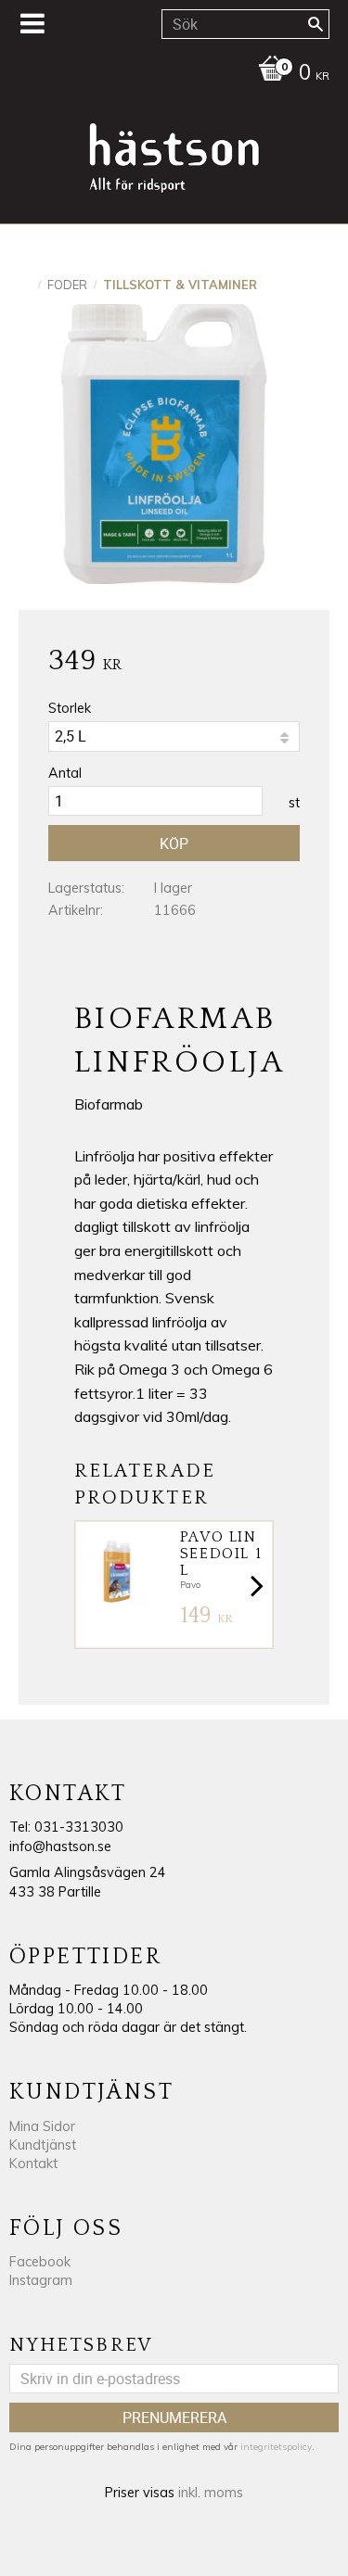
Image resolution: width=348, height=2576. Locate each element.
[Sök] (316, 24)
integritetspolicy (276, 2447)
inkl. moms (211, 2493)
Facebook (40, 2262)
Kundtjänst (43, 2145)
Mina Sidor (42, 2126)
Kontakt (33, 2164)
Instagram (41, 2280)
